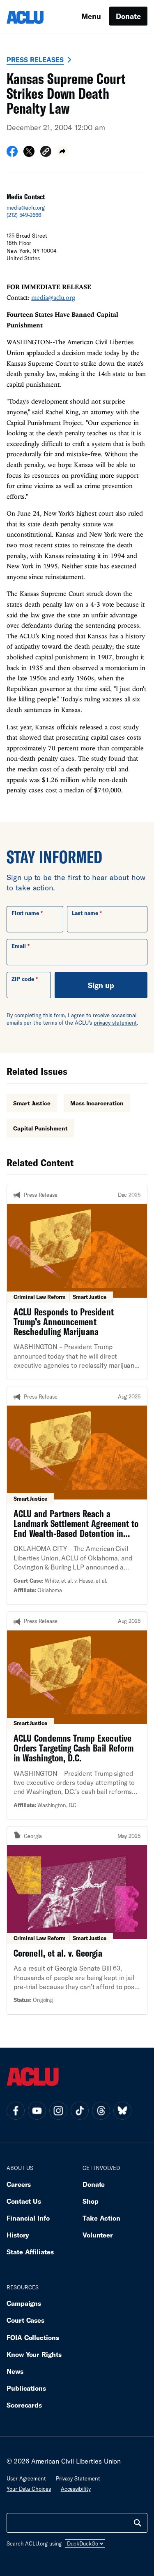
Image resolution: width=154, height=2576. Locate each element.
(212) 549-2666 (24, 215)
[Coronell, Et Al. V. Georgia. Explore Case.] (77, 1920)
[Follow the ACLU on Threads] (101, 2111)
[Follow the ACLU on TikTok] (80, 2111)
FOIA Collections (33, 2337)
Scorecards (24, 2405)
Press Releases (35, 60)
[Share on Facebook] (12, 154)
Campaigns (24, 2303)
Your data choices (29, 2489)
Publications (26, 2388)
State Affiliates (30, 2252)
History (18, 2235)
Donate (128, 16)
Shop (91, 2201)
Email (19, 946)
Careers (19, 2184)
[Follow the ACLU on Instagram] (58, 2111)
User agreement (26, 2478)
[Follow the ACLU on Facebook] (16, 2111)
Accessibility (76, 2489)
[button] (46, 153)
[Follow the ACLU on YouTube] (37, 2111)
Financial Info (28, 2218)
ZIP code (23, 979)
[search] (138, 2523)
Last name (85, 913)
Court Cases (25, 2320)
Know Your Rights (34, 2354)
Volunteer (98, 2235)
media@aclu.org (26, 208)
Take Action (101, 2218)
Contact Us (24, 2201)
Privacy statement (78, 2478)
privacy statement (115, 1023)
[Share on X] (29, 154)
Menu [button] (91, 16)
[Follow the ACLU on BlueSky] (122, 2111)
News (15, 2371)
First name (25, 913)
